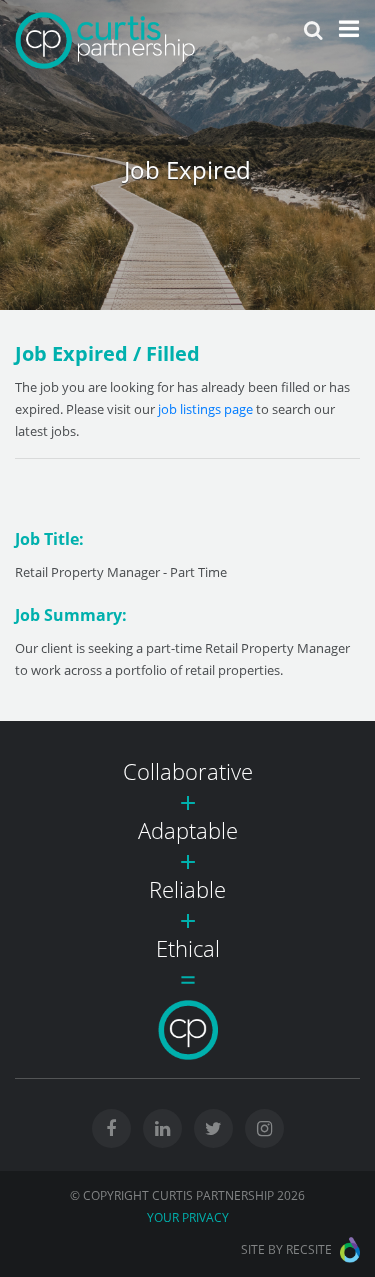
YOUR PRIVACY (188, 1217)
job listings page (205, 409)
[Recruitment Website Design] (350, 1250)
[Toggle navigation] (349, 29)
